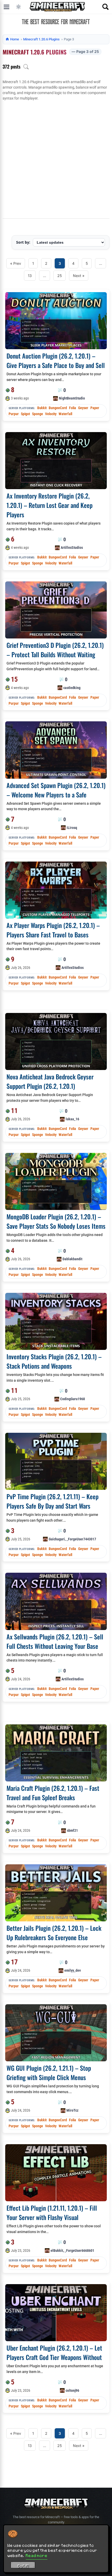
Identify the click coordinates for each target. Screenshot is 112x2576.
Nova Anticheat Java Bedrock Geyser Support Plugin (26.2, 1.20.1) (50, 1081)
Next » (79, 276)
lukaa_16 (72, 1119)
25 (60, 276)
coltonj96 (72, 2390)
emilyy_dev (73, 1970)
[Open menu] (7, 7)
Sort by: (23, 242)
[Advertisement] (56, 160)
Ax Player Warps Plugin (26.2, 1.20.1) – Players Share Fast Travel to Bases (53, 930)
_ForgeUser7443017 (81, 1539)
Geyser (83, 408)
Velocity (51, 414)
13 (30, 276)
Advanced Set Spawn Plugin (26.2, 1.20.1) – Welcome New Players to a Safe (56, 790)
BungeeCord (58, 408)
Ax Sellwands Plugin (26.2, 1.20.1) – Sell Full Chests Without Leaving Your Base (55, 1641)
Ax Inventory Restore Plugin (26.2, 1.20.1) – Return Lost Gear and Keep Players (49, 505)
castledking (72, 688)
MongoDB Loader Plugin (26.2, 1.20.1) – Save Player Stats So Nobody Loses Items (56, 1221)
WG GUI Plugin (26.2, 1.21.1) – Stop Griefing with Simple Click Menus (49, 2073)
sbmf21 (72, 1830)
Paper (95, 408)
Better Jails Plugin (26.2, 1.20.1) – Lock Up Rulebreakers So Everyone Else (54, 1933)
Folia (73, 408)
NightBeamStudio (72, 398)
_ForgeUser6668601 (79, 2251)
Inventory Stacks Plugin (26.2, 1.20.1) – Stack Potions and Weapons (54, 1361)
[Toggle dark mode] (18, 7)
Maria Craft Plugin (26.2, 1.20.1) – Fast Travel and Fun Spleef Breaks (53, 1793)
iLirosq (72, 828)
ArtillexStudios (72, 548)
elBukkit (57, 2251)
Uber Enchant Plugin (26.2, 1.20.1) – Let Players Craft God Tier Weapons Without (54, 2352)
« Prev (16, 263)
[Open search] (105, 7)
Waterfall (65, 414)
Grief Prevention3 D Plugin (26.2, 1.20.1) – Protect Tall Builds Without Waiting (55, 650)
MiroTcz (72, 2110)
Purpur (14, 414)
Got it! (23, 2566)
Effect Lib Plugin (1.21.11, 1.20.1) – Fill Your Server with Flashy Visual (52, 2212)
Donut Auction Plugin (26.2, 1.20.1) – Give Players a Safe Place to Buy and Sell (56, 360)
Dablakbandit (72, 1259)
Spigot (25, 414)
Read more (37, 2555)
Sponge (38, 414)
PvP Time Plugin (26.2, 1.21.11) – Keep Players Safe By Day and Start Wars (52, 1501)
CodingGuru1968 (73, 1399)
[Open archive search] (26, 67)
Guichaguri (57, 1539)
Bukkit (42, 408)
